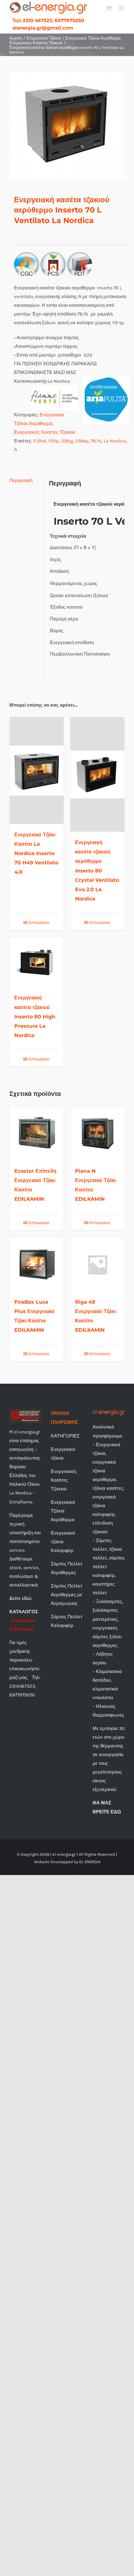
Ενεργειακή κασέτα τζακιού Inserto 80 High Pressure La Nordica (35, 1016)
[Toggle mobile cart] (109, 8)
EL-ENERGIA (90, 1862)
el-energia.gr (64, 1854)
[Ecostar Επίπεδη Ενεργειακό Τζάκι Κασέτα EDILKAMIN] (37, 1133)
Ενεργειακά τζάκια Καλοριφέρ (63, 1542)
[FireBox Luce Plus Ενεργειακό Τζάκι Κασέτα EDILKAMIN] (37, 1264)
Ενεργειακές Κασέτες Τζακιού (45, 432)
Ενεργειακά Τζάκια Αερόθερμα (63, 1511)
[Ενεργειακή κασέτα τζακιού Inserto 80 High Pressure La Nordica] (37, 962)
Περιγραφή (21, 480)
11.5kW (40, 441)
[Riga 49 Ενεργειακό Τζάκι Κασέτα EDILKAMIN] (97, 1264)
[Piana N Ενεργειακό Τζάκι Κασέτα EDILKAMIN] (97, 1133)
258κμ (82, 441)
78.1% (96, 441)
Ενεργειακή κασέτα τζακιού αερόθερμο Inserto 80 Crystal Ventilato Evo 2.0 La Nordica (97, 870)
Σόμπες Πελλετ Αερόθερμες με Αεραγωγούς (67, 1595)
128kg (67, 441)
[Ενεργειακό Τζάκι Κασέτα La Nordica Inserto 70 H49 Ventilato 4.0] (37, 771)
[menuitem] (48, 20)
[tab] (24, 481)
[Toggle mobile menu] (121, 8)
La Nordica (115, 441)
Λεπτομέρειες (39, 923)
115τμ (53, 441)
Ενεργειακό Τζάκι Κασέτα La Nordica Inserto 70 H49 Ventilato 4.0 (36, 853)
